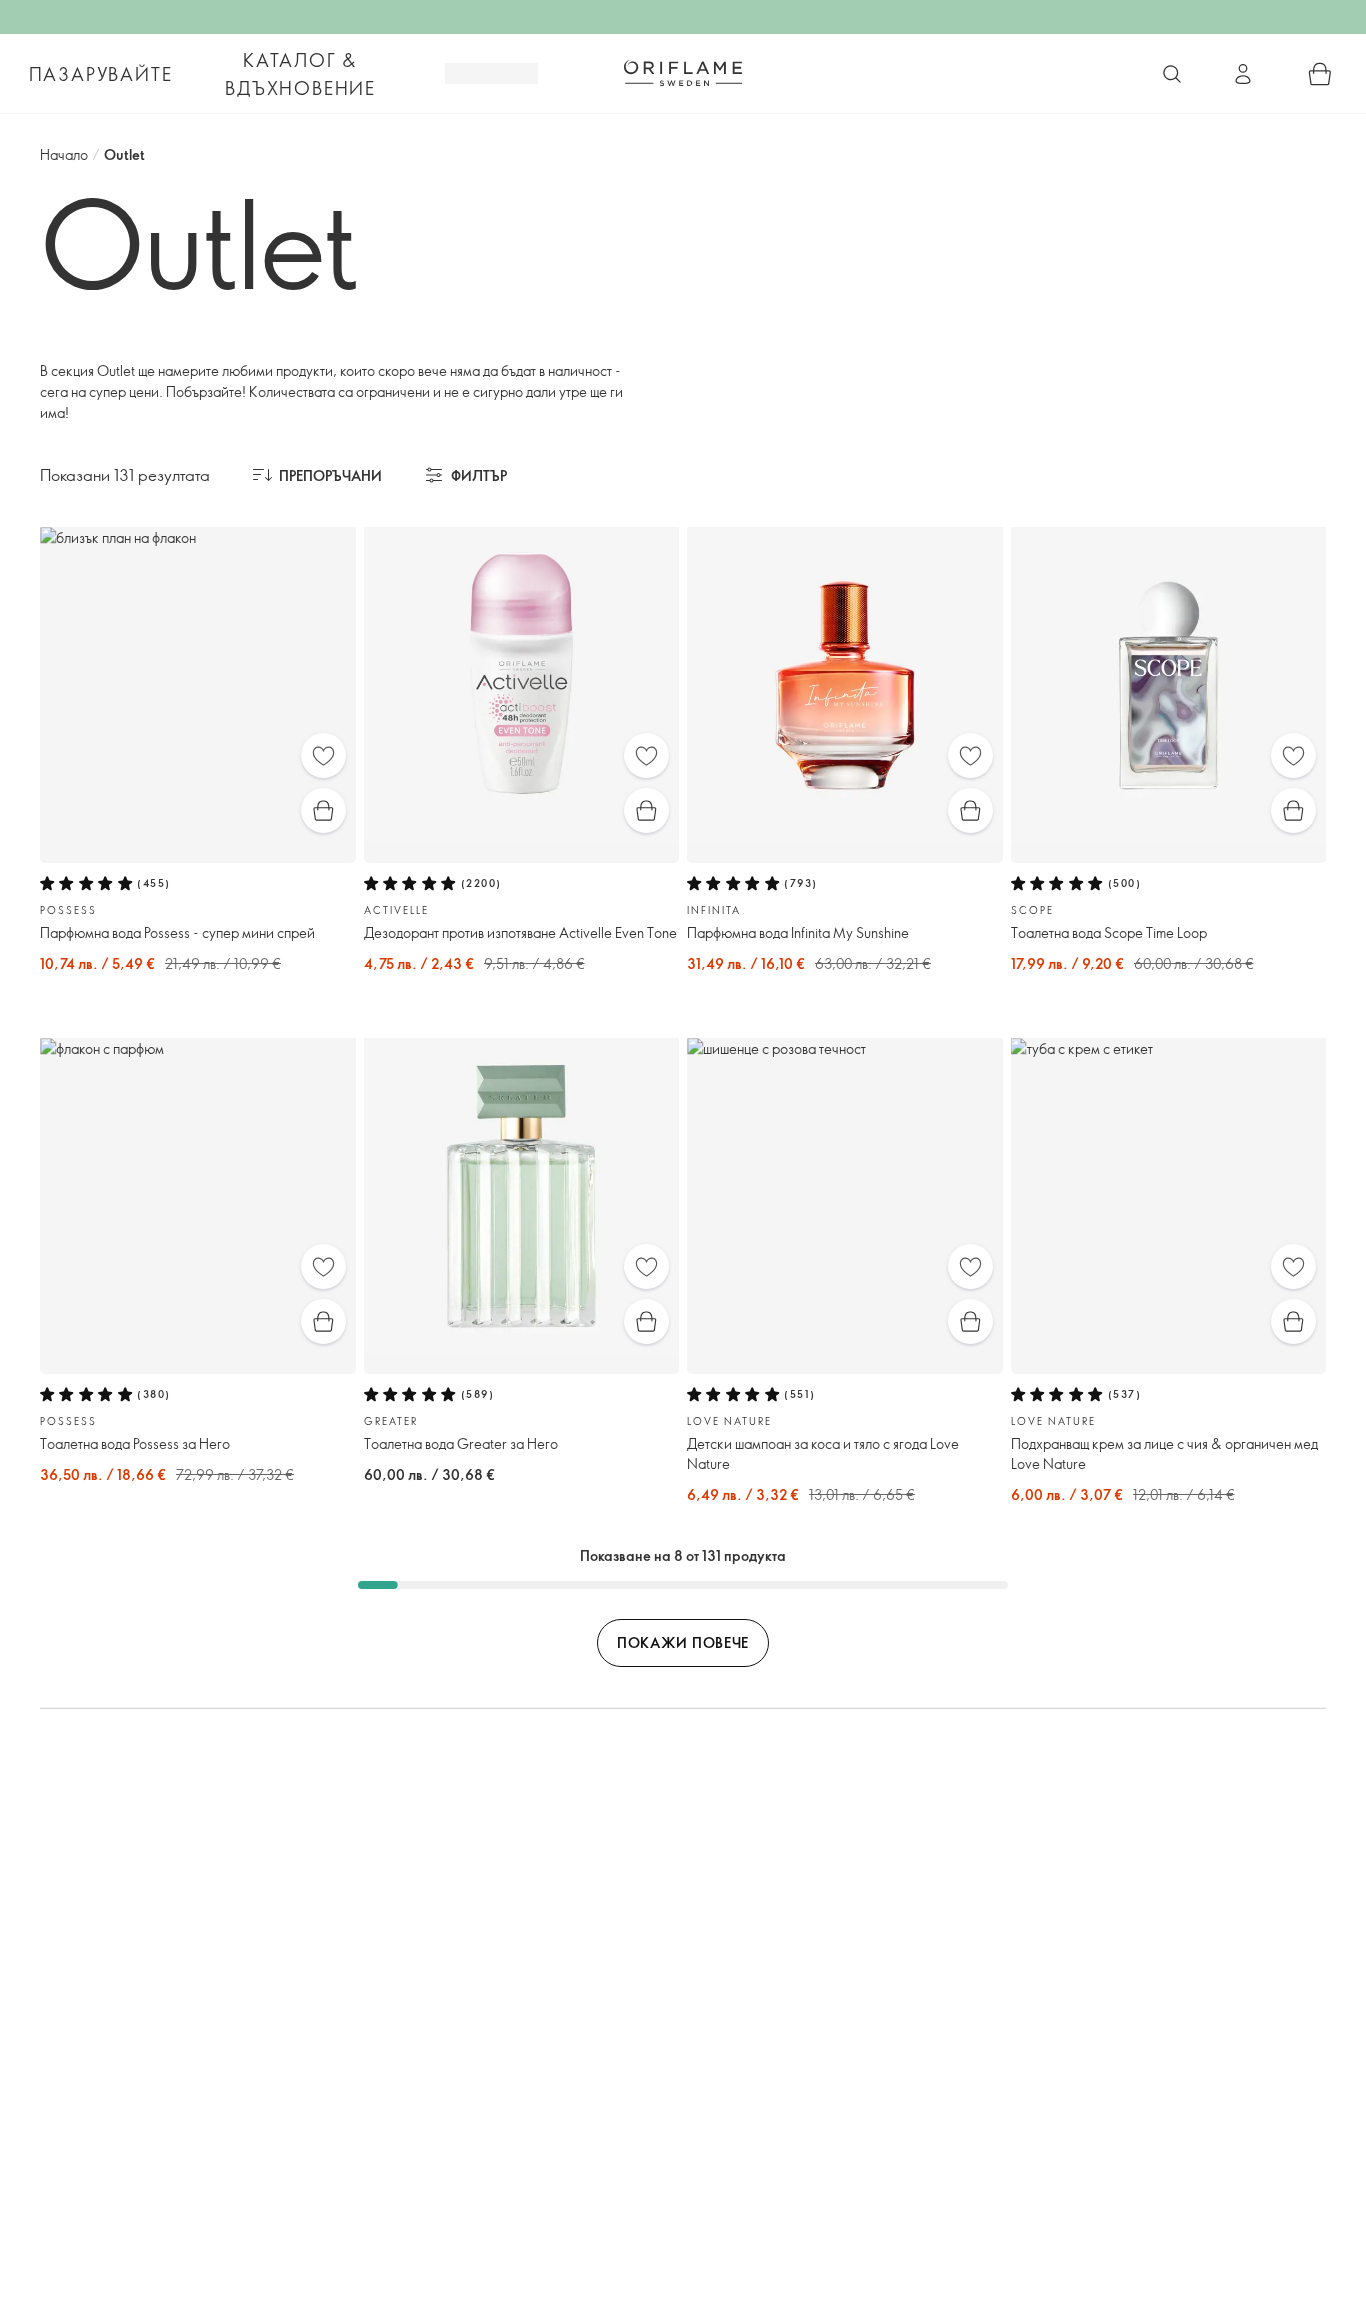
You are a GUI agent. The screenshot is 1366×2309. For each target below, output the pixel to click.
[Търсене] (1172, 74)
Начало (64, 154)
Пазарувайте (101, 74)
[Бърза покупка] (323, 810)
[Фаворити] (323, 755)
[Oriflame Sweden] (683, 73)
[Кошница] (1320, 74)
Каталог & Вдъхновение (300, 74)
